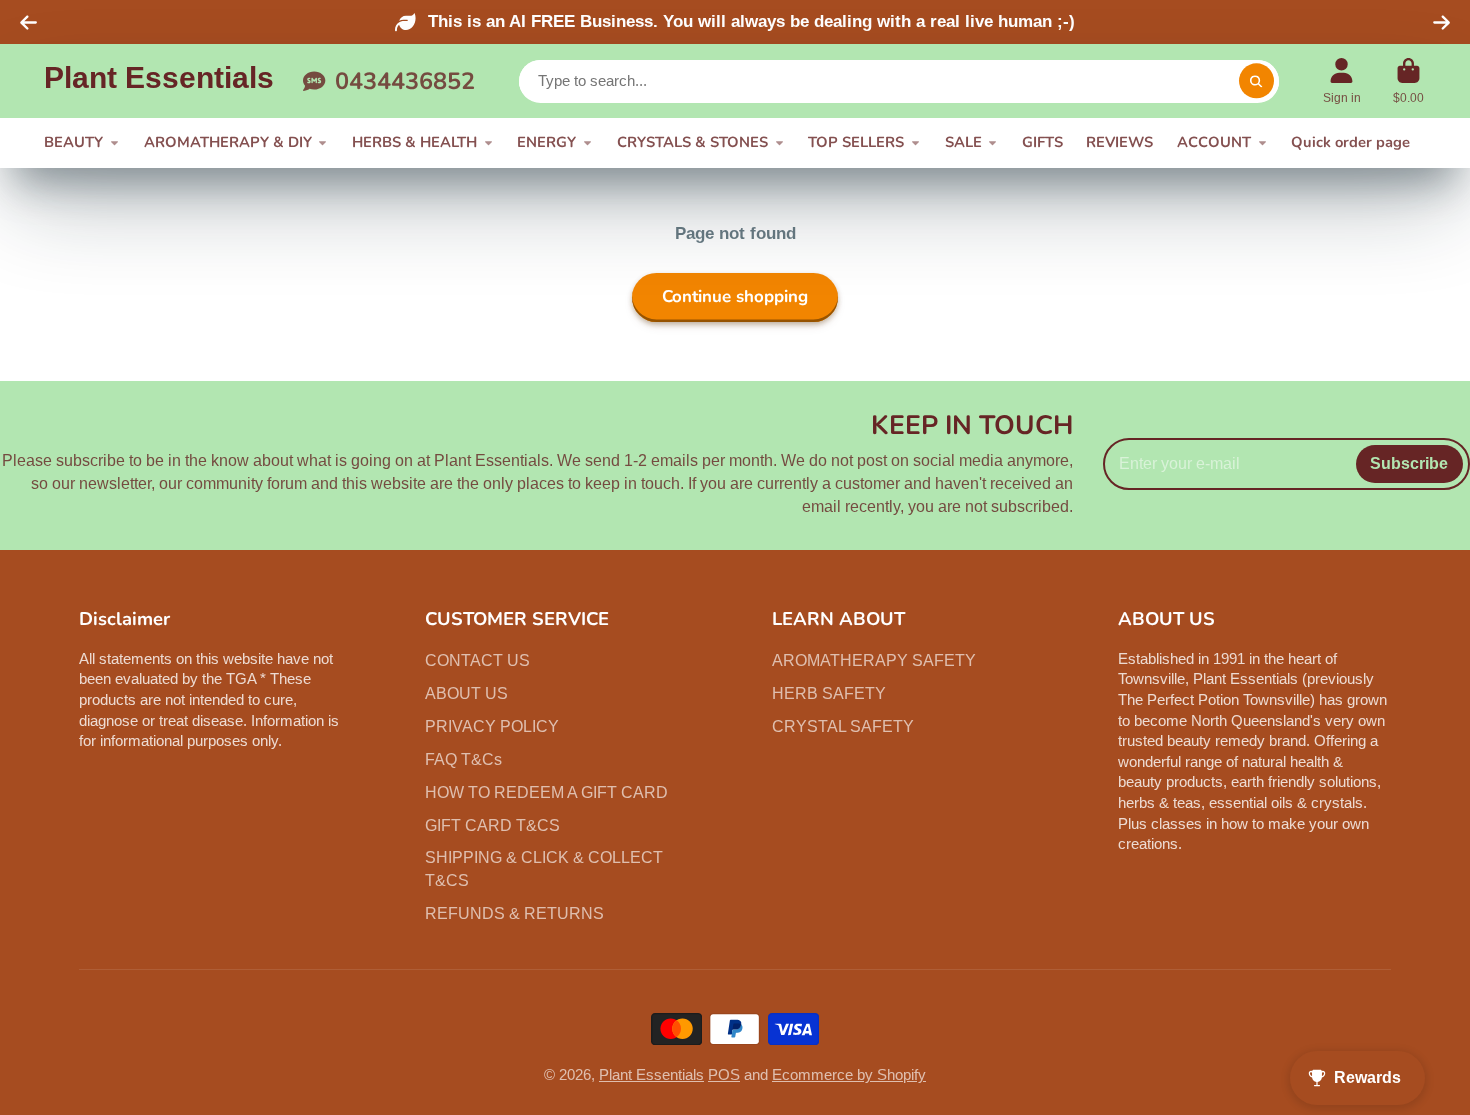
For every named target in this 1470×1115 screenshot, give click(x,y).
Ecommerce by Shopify (849, 1075)
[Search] (1256, 81)
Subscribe (1409, 463)
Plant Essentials (651, 1075)
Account (1342, 81)
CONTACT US (477, 660)
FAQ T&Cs (463, 759)
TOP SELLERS (856, 142)
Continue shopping (735, 296)
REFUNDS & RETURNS (514, 913)
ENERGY (546, 142)
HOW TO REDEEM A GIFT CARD (546, 792)
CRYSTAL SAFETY (843, 726)
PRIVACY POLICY (492, 726)
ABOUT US (466, 693)
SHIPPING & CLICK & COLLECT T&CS (544, 868)
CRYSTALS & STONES (692, 142)
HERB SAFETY (829, 693)
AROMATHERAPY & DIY (228, 142)
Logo (159, 81)
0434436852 (405, 81)
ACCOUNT (1214, 142)
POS (724, 1075)
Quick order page (1350, 142)
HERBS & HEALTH (414, 142)
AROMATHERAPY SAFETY (874, 660)
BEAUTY (73, 142)
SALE (963, 142)
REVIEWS (1119, 142)
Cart (1408, 81)
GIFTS (1042, 142)
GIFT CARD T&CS (492, 825)
